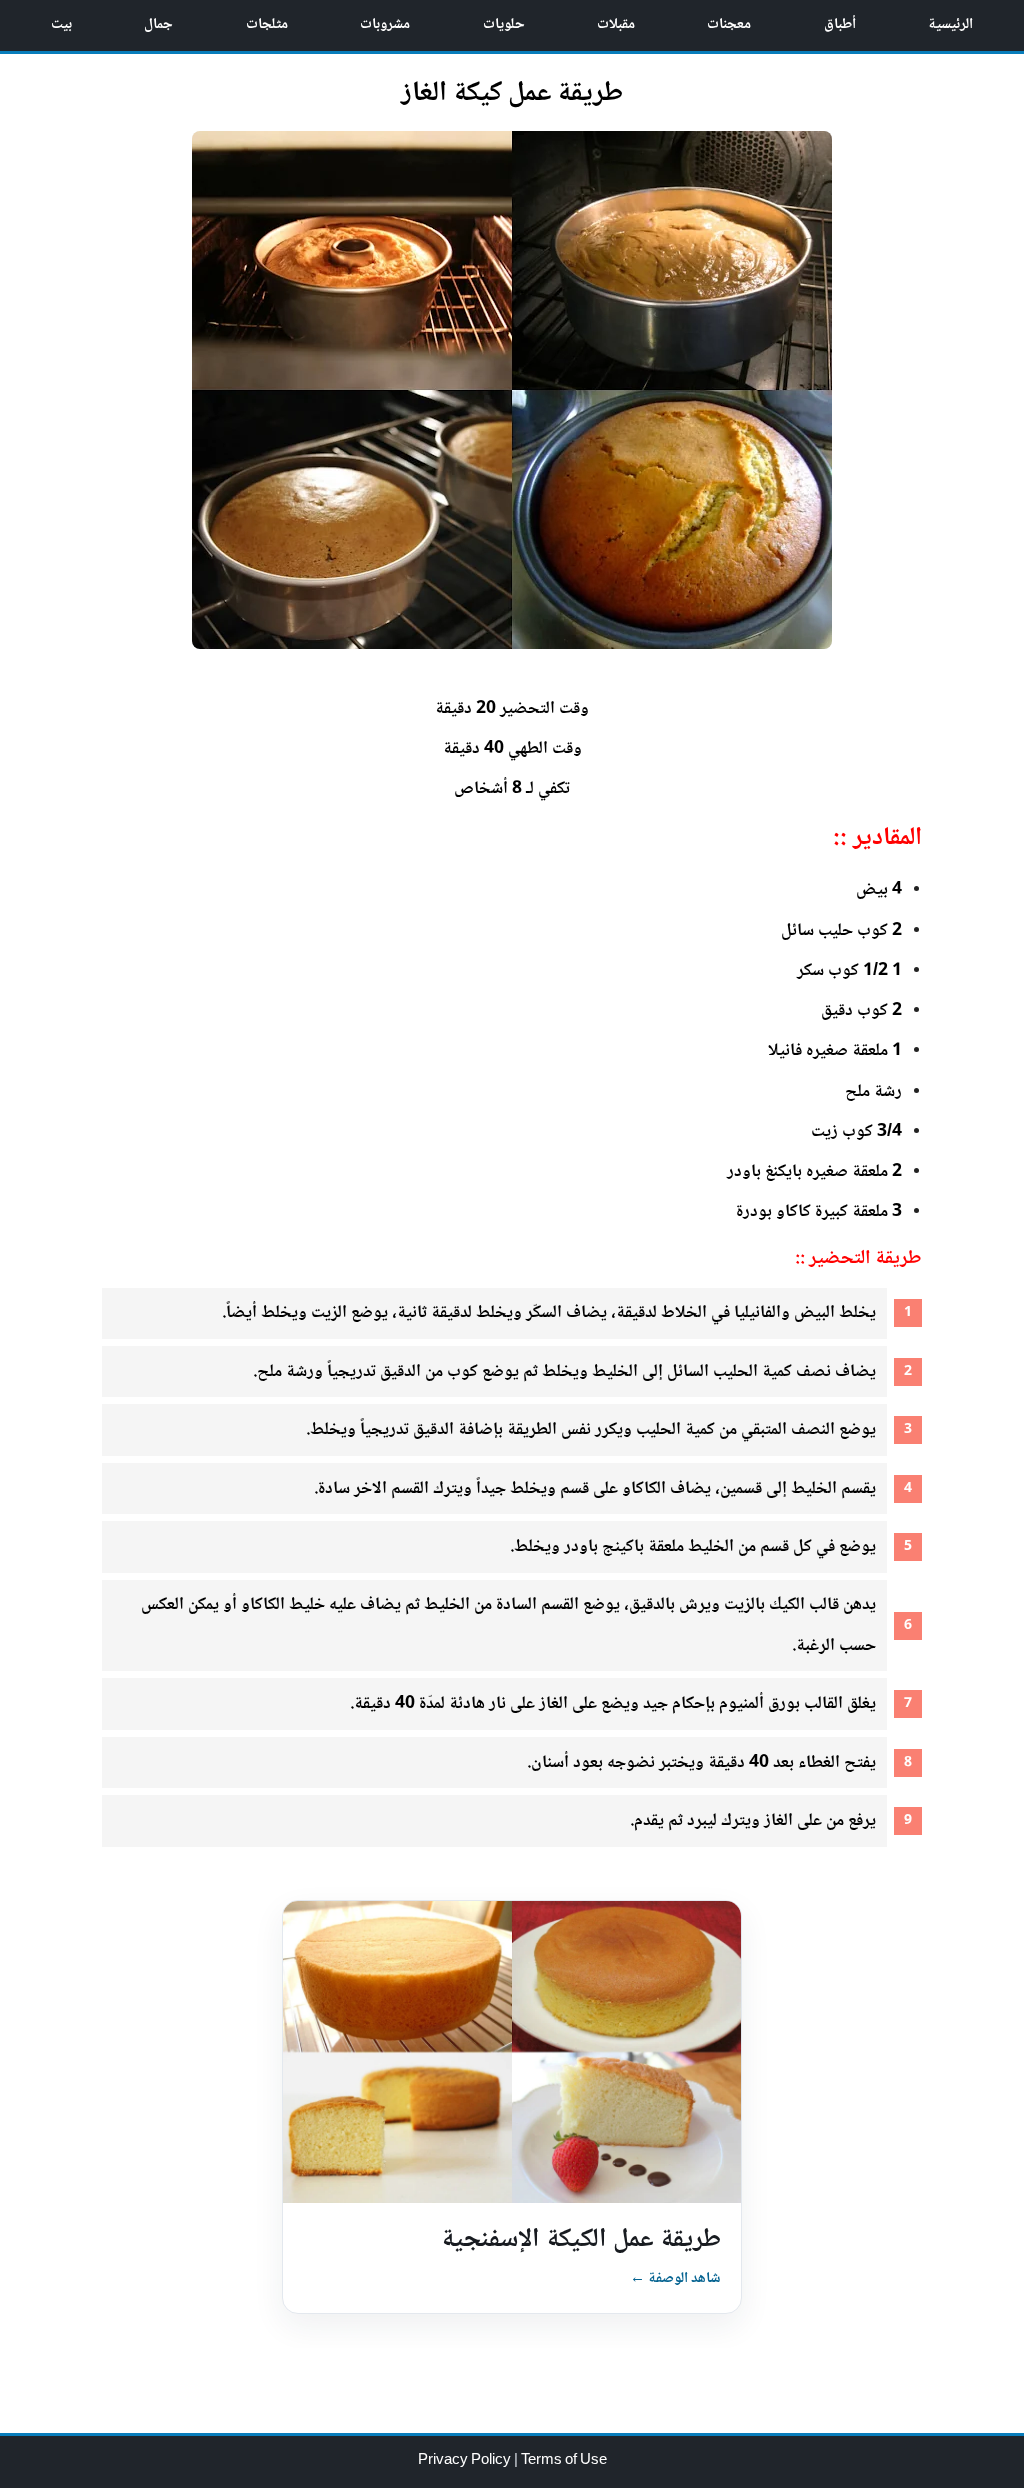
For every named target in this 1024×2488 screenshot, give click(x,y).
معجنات (729, 25)
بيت (61, 25)
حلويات (504, 25)
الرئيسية (950, 25)
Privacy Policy (466, 2461)
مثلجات (267, 25)
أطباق (840, 25)
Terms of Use (564, 2461)
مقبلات (616, 25)
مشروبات (385, 25)
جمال (158, 25)
